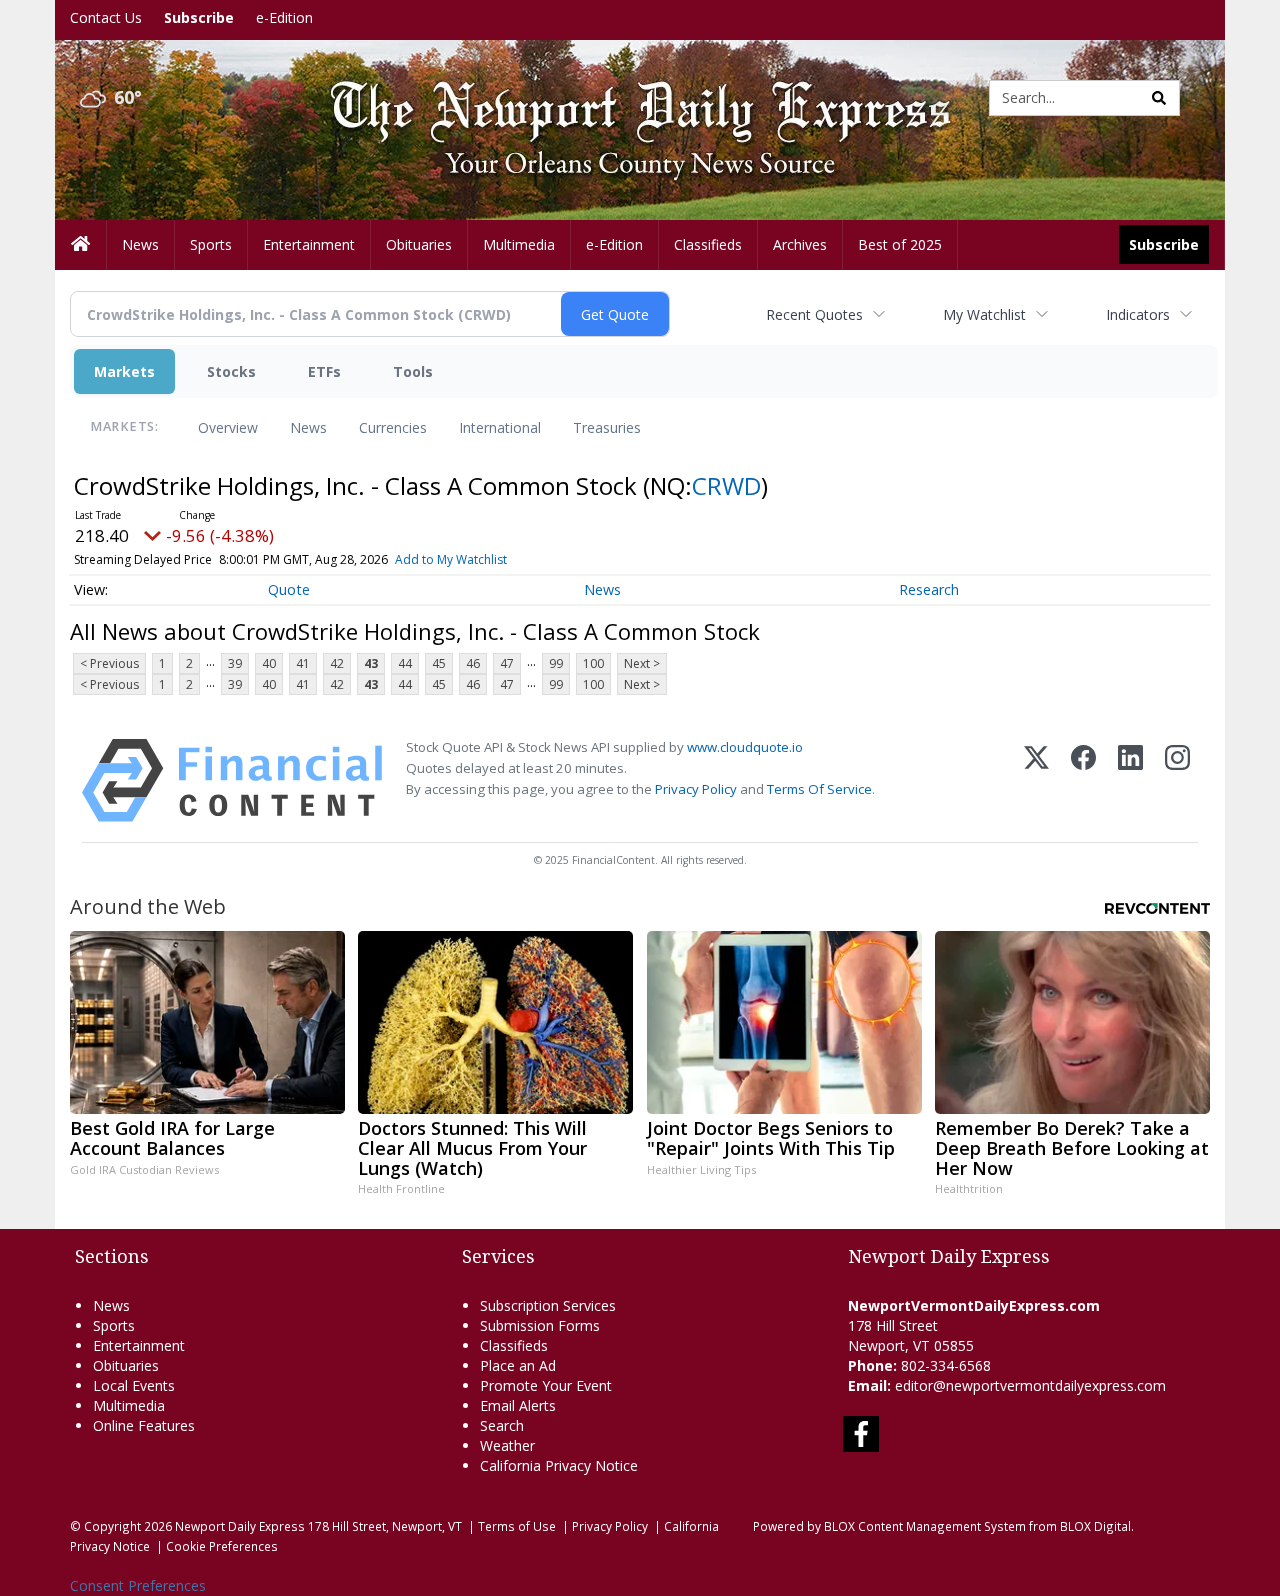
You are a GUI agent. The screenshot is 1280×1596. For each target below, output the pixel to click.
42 (337, 663)
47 (507, 663)
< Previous (109, 663)
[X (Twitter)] (1036, 780)
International (500, 427)
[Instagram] (1177, 780)
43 (371, 663)
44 (405, 663)
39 (235, 663)
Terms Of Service (819, 789)
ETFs (324, 371)
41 (303, 663)
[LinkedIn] (1130, 780)
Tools (413, 371)
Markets (124, 371)
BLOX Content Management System (925, 1526)
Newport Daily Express (240, 1526)
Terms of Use (517, 1526)
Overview (228, 427)
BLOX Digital (1095, 1526)
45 (439, 663)
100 (593, 663)
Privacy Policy (696, 789)
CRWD (726, 485)
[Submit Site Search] (1159, 98)
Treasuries (607, 427)
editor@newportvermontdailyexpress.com (1030, 1385)
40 (269, 663)
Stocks (231, 371)
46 (473, 663)
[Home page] (625, 96)
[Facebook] (1083, 780)
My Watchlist (984, 314)
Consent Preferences (138, 1585)
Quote (289, 589)
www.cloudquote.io (745, 747)
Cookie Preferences (222, 1546)
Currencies (393, 427)
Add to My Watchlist (451, 559)
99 (556, 663)
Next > (642, 663)
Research (929, 589)
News (308, 427)
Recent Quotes (814, 314)
